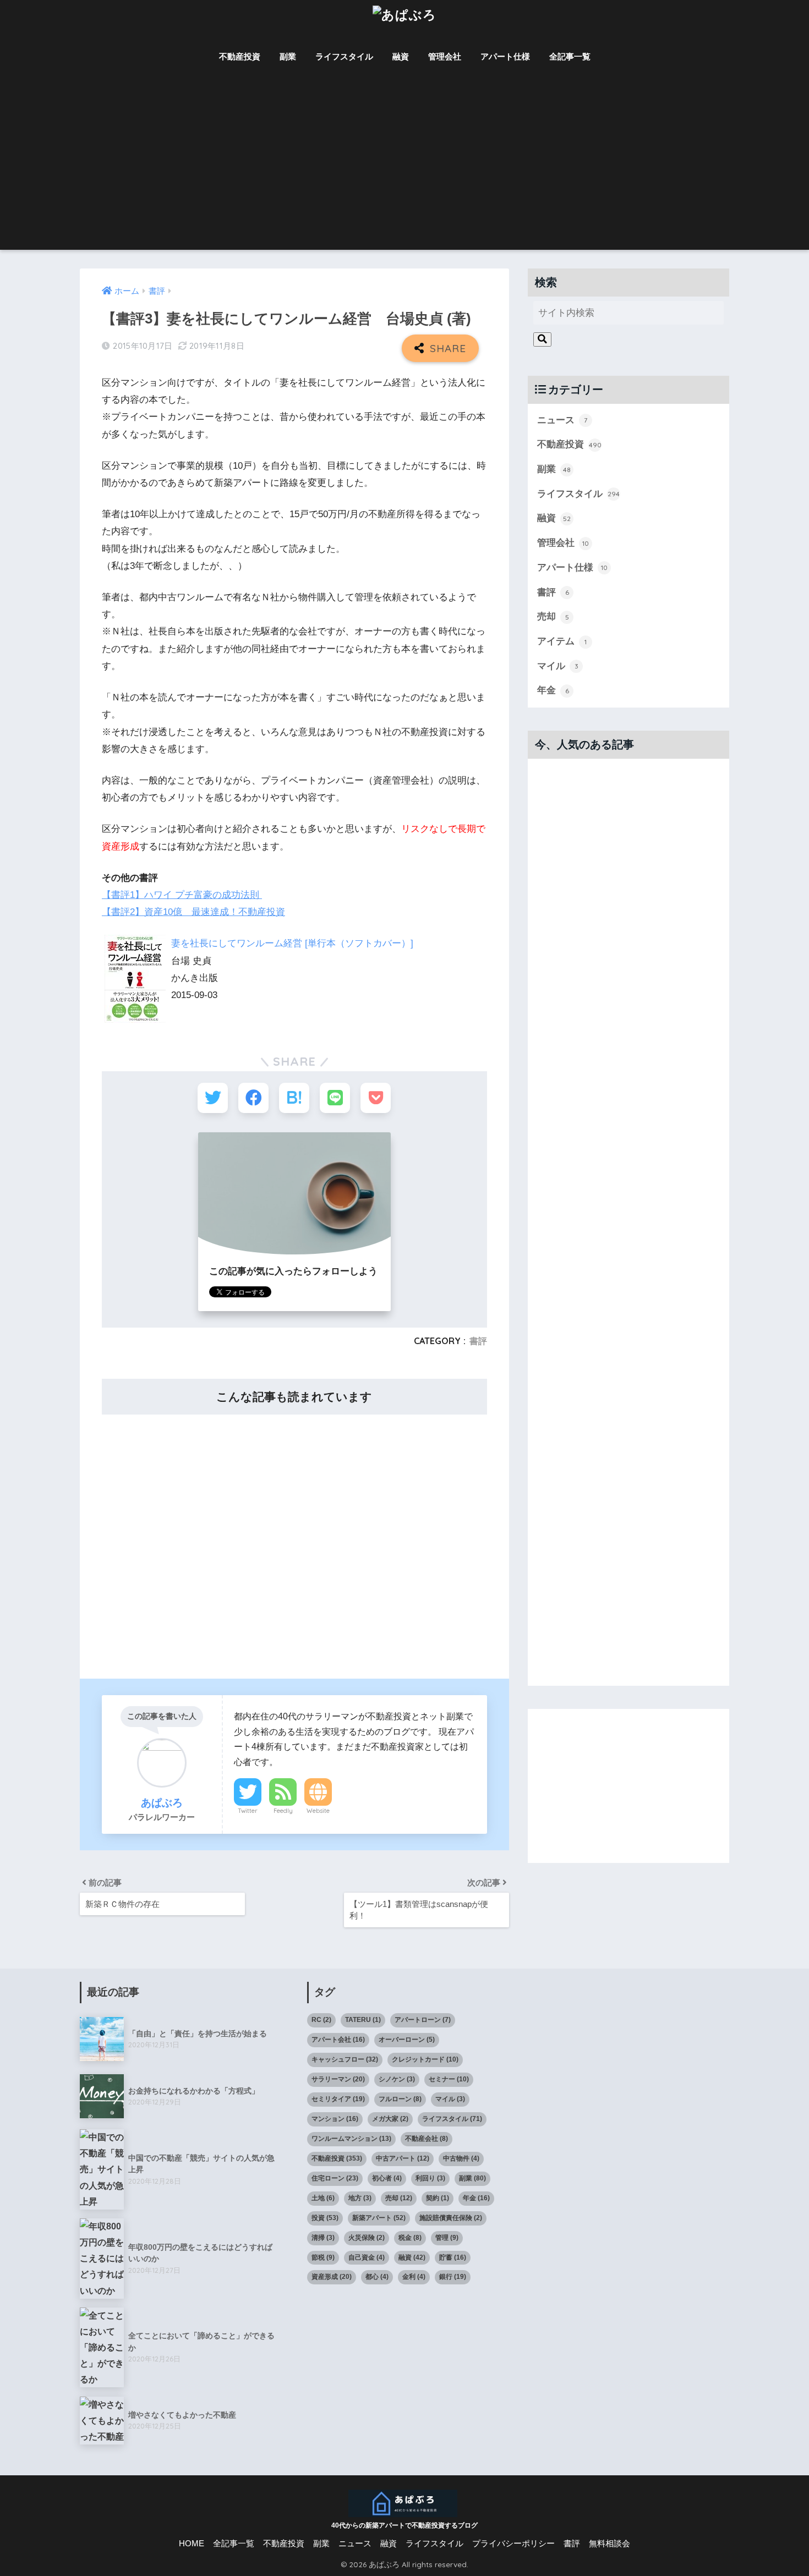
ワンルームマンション (351, 2139)
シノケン (397, 2079)
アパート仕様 (505, 56)
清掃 (323, 2238)
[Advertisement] (404, 167)
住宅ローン (335, 2178)
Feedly (283, 1811)
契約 (438, 2198)
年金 (553, 690)
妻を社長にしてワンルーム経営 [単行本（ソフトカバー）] (292, 943)
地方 (360, 2198)
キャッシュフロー (345, 2059)
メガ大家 (390, 2119)
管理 (447, 2238)
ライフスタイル (344, 56)
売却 (553, 616)
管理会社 (445, 56)
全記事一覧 (570, 56)
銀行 (453, 2277)
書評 (478, 1341)
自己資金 (367, 2257)
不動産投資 (240, 56)
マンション (335, 2119)
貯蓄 (453, 2257)
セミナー (449, 2079)
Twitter (248, 1811)
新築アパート (379, 2218)
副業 (288, 56)
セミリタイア (338, 2099)
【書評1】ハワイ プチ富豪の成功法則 (182, 895)
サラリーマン (338, 2079)
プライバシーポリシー (513, 2544)
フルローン (400, 2099)
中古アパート (403, 2158)
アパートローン (423, 2020)
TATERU (363, 2020)
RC (321, 2020)
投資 (325, 2218)
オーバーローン (407, 2040)
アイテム (562, 641)
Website (318, 1811)
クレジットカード (425, 2059)
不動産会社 (427, 2139)
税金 (410, 2238)
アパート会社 (338, 2040)
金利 (414, 2277)
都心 (377, 2277)
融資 (401, 56)
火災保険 (367, 2238)
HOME (192, 2544)
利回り (430, 2178)
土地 (323, 2198)
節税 (323, 2257)
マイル (558, 666)
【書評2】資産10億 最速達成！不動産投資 (193, 912)
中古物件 (461, 2158)
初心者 (387, 2178)
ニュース (562, 420)
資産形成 (332, 2277)
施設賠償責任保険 (451, 2218)
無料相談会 (610, 2544)
